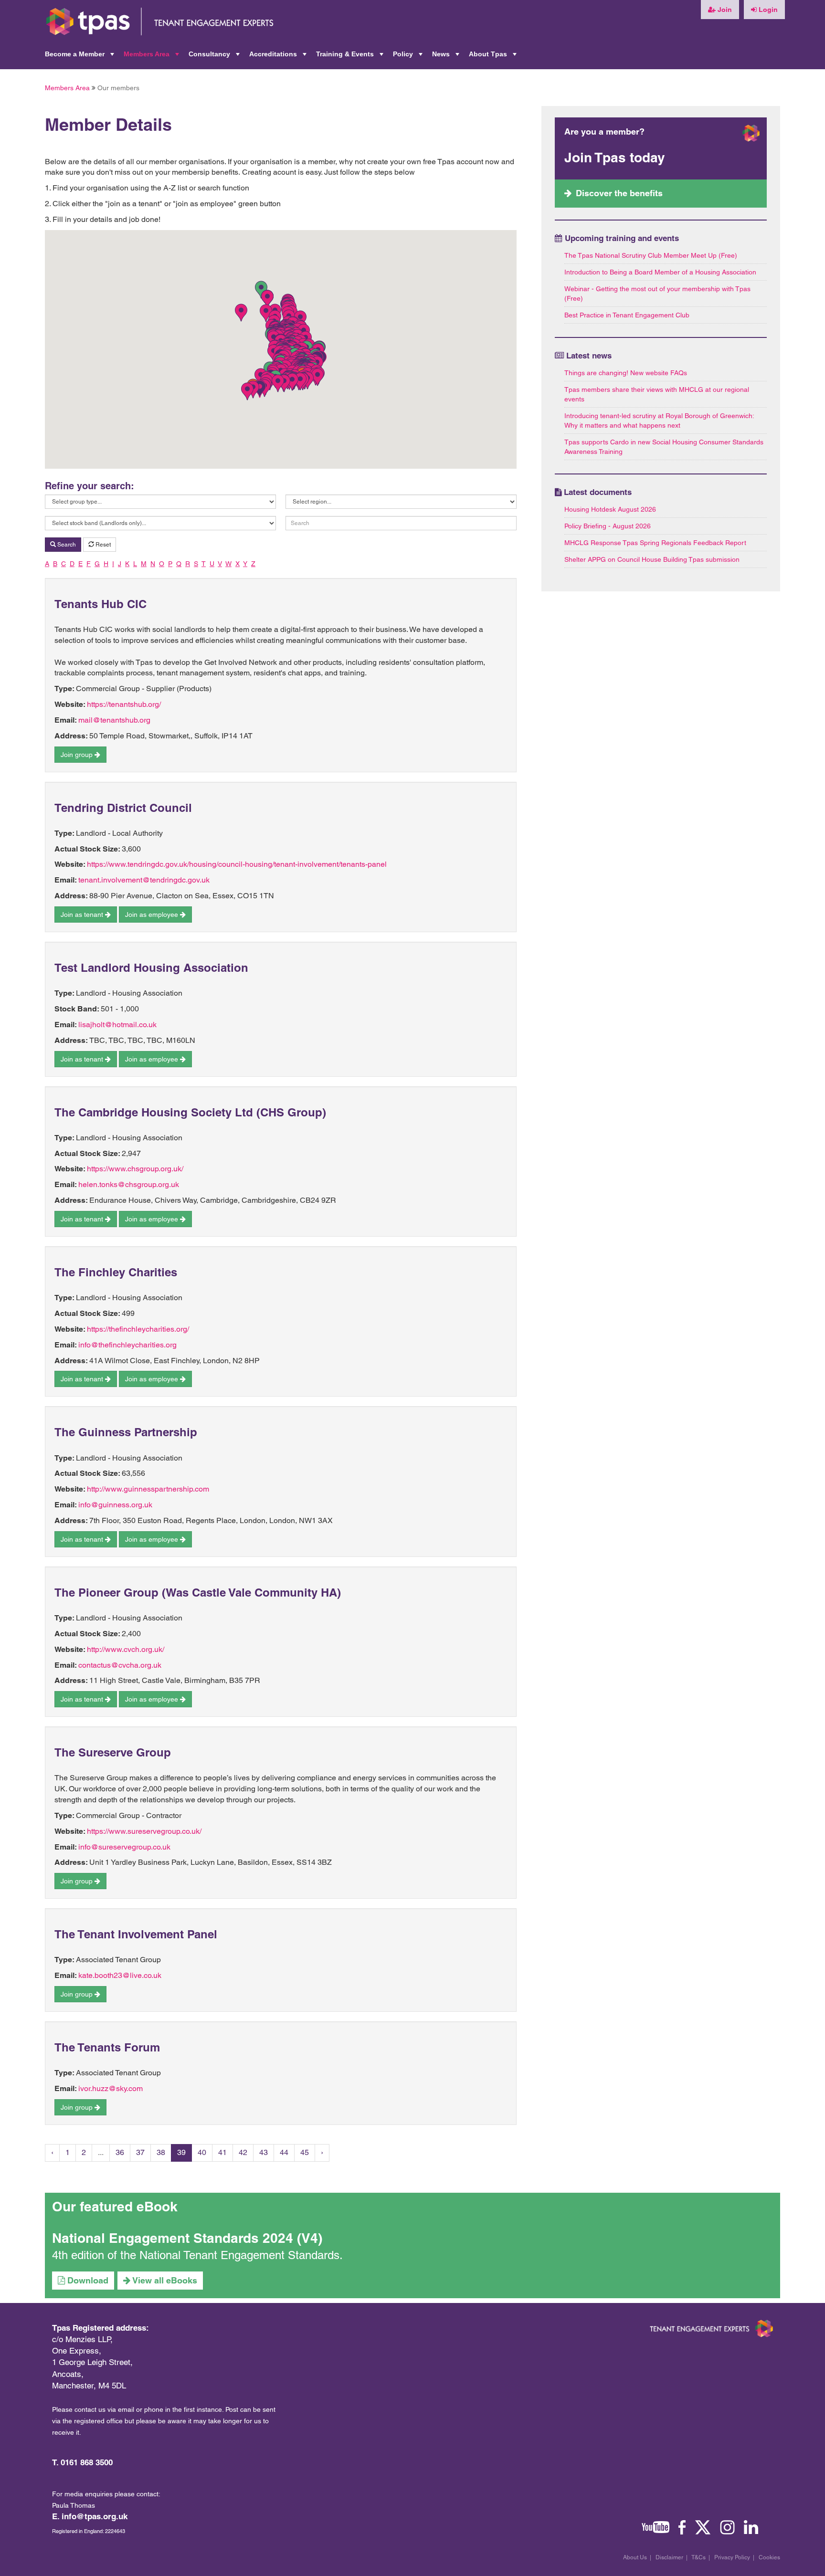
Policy (409, 57)
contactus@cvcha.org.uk (120, 1665)
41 (222, 2152)
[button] (247, 391)
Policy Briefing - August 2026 (608, 526)
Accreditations (279, 57)
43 (264, 2152)
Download (87, 2280)
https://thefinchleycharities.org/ (138, 1329)
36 (120, 2152)
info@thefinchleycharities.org (127, 1345)
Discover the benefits (619, 193)
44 (284, 2152)
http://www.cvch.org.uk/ (126, 1649)
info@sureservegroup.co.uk (124, 1847)
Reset (102, 545)
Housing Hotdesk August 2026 (610, 509)
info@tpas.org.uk (95, 2516)
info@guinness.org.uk (115, 1505)
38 (161, 2152)
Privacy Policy (732, 2557)
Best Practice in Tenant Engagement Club (627, 315)
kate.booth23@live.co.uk (120, 1975)
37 (140, 2152)
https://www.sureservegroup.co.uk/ (144, 1831)
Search (66, 545)
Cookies (769, 2557)
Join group (78, 755)
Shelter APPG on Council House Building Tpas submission (652, 559)
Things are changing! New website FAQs (626, 373)
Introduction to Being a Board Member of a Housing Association (660, 272)
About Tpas (494, 57)
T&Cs (698, 2557)
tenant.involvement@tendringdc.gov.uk (144, 880)
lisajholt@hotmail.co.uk (117, 1025)
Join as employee (153, 915)
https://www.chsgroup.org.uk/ (135, 1169)
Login (767, 10)
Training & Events (351, 57)
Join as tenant (83, 915)
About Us (635, 2557)
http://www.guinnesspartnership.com (148, 1489)
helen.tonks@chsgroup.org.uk (129, 1184)
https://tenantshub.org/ (124, 704)
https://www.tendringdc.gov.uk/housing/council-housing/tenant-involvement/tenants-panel (237, 864)
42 (243, 2152)
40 (202, 2152)
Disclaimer (669, 2557)
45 (305, 2152)
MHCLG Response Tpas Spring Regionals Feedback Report (655, 543)
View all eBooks (164, 2280)
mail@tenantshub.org (114, 720)
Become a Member (80, 57)
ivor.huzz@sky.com (111, 2088)
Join (724, 10)
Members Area (152, 57)
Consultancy (215, 57)
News (447, 57)
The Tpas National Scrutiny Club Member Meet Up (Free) (651, 255)
